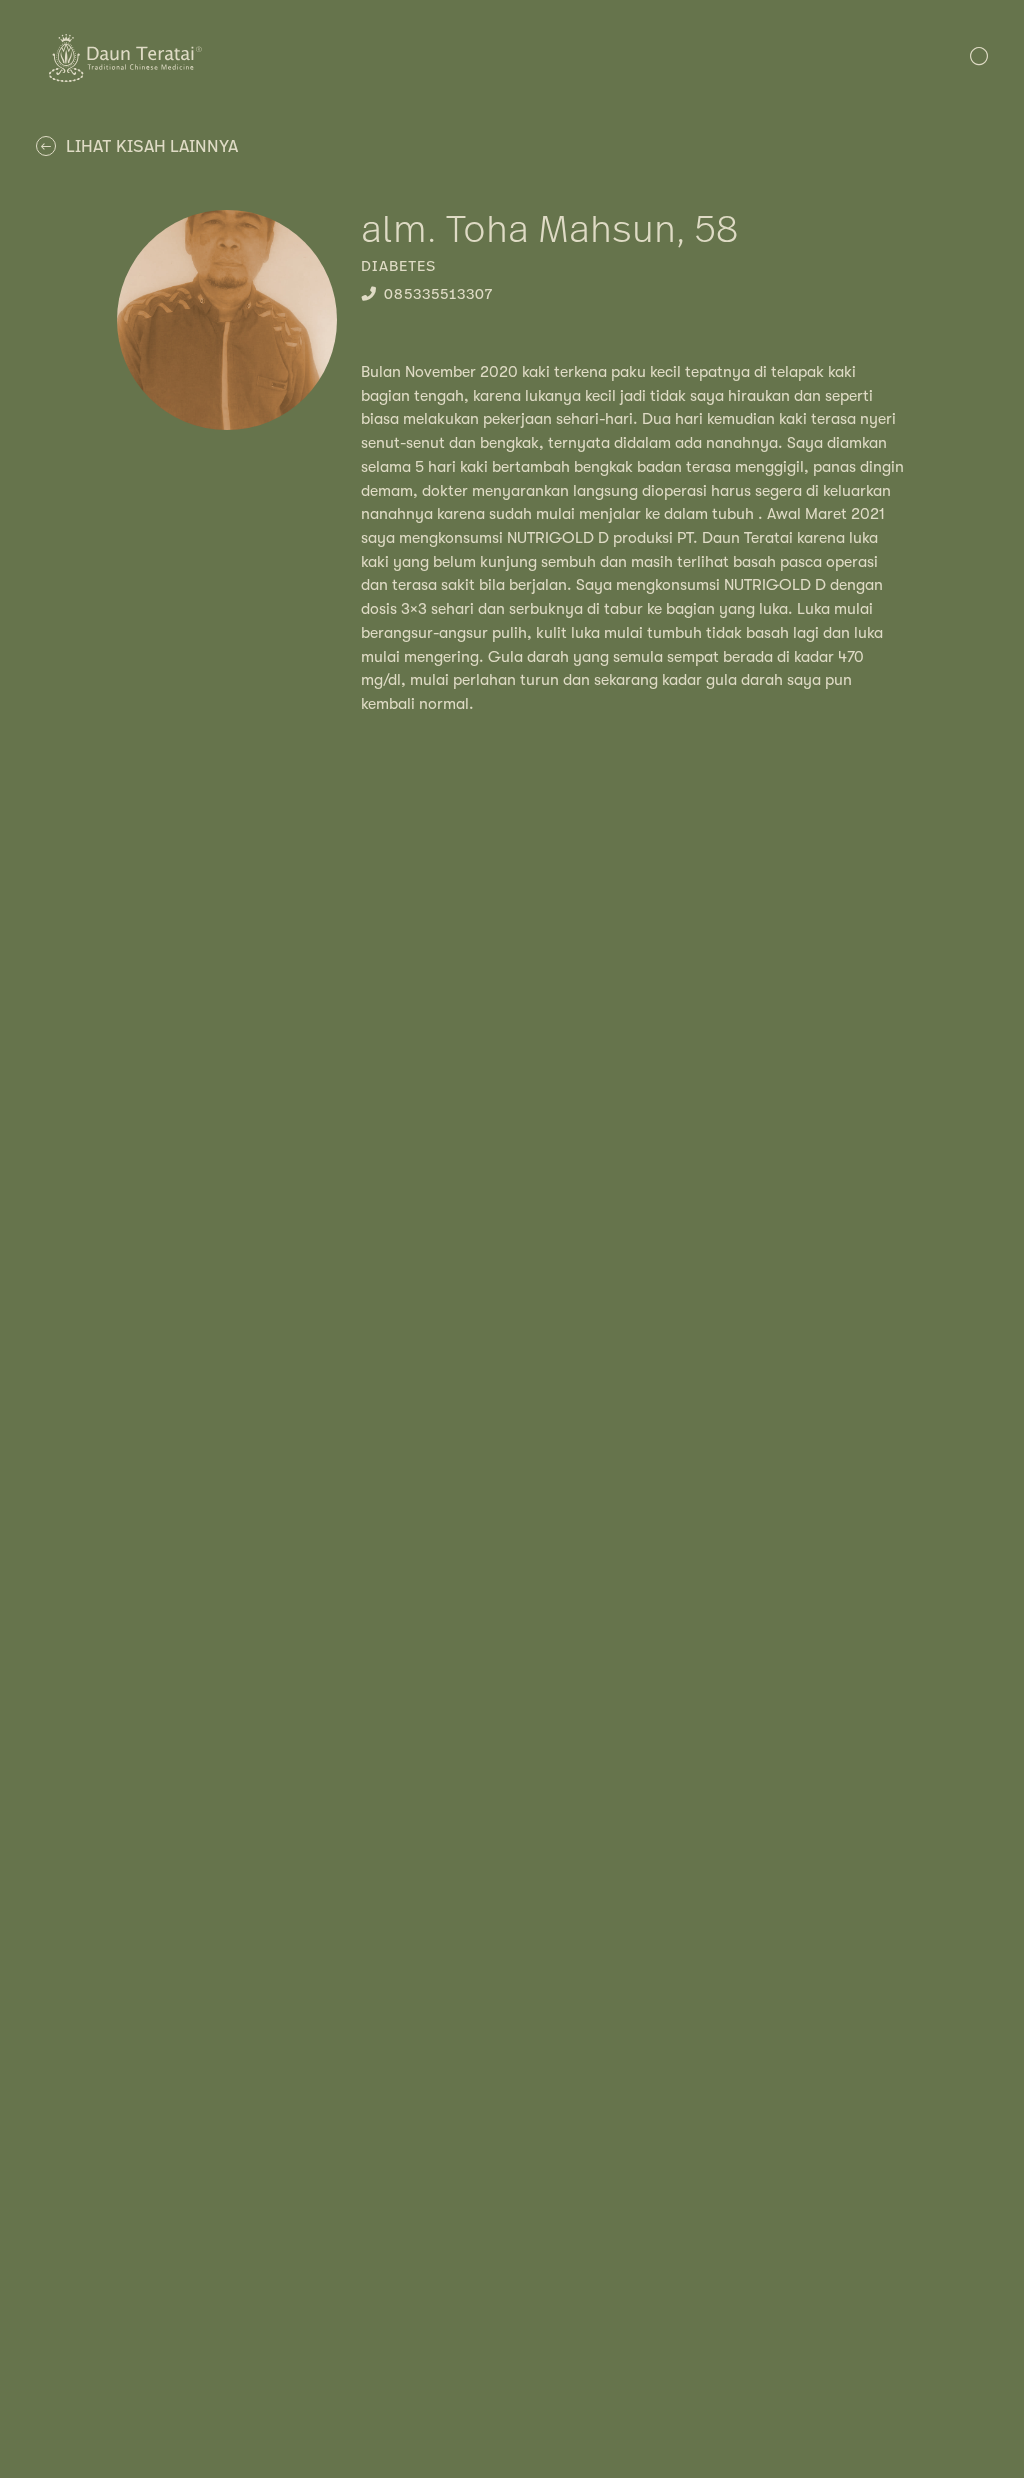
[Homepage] (125, 77)
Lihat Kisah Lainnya (152, 147)
